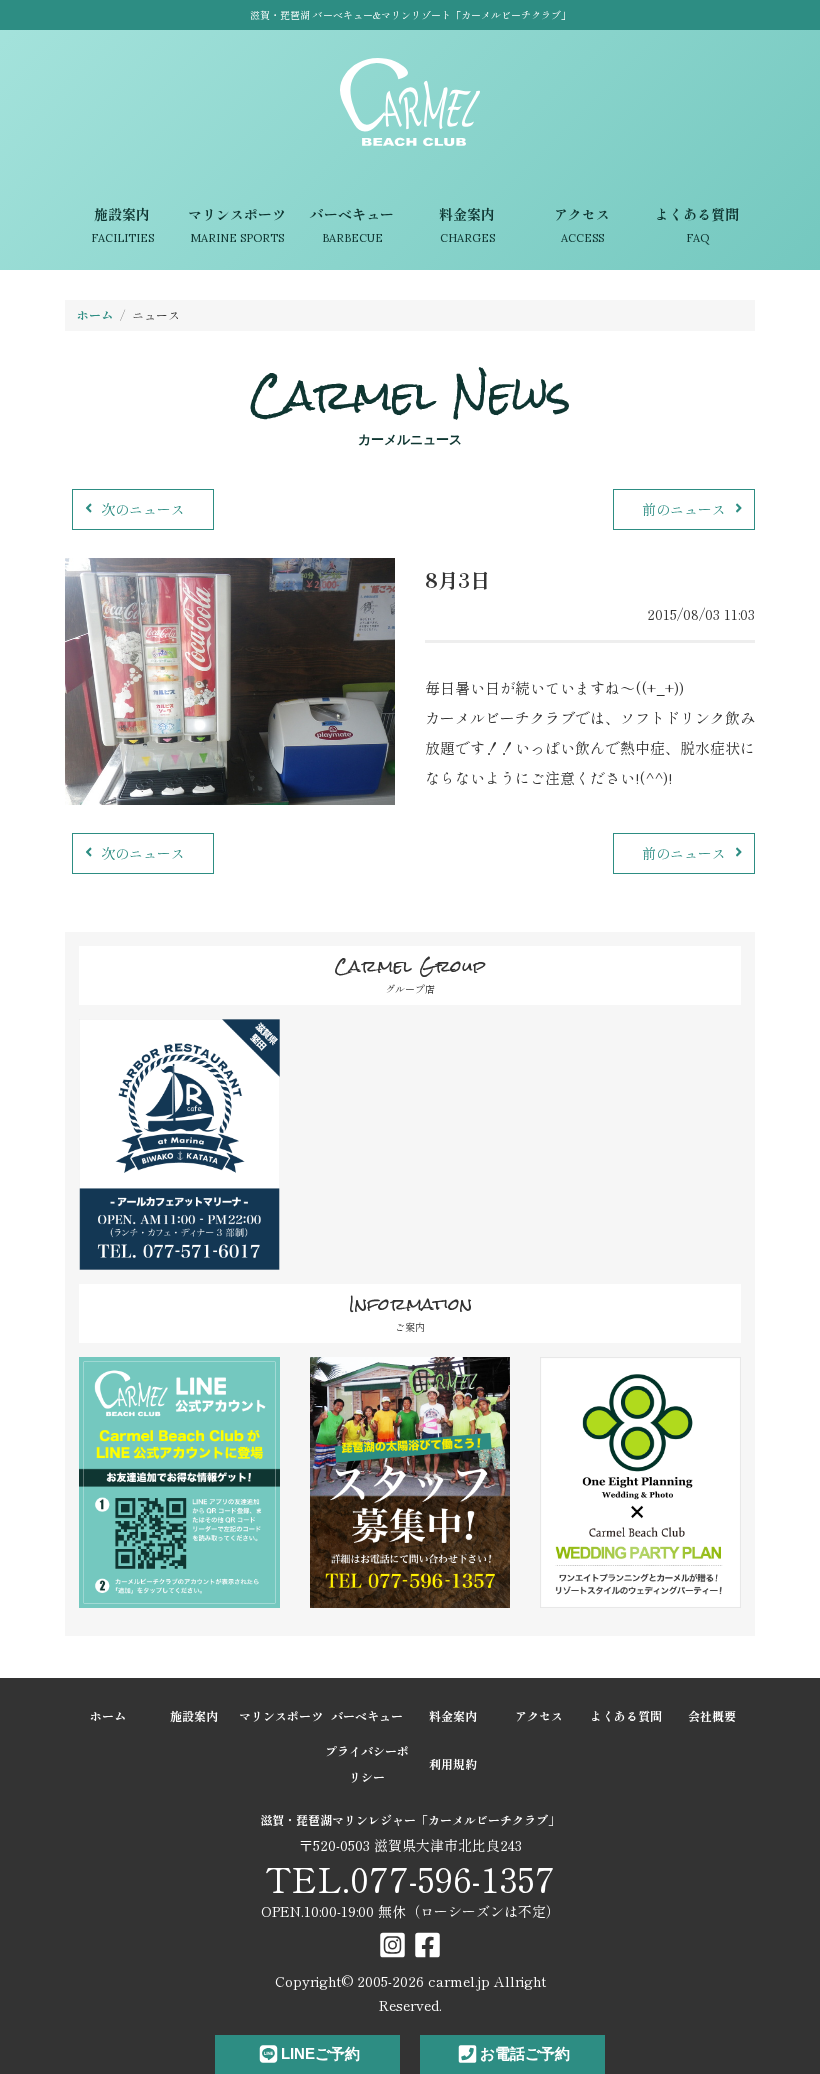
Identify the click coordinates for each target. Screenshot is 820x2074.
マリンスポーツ (237, 225)
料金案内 (467, 225)
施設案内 (122, 225)
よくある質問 (697, 225)
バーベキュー (352, 225)
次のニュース (143, 509)
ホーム (95, 314)
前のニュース (684, 509)
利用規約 (453, 1763)
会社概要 (712, 1715)
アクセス (582, 225)
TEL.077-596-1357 (410, 1878)
